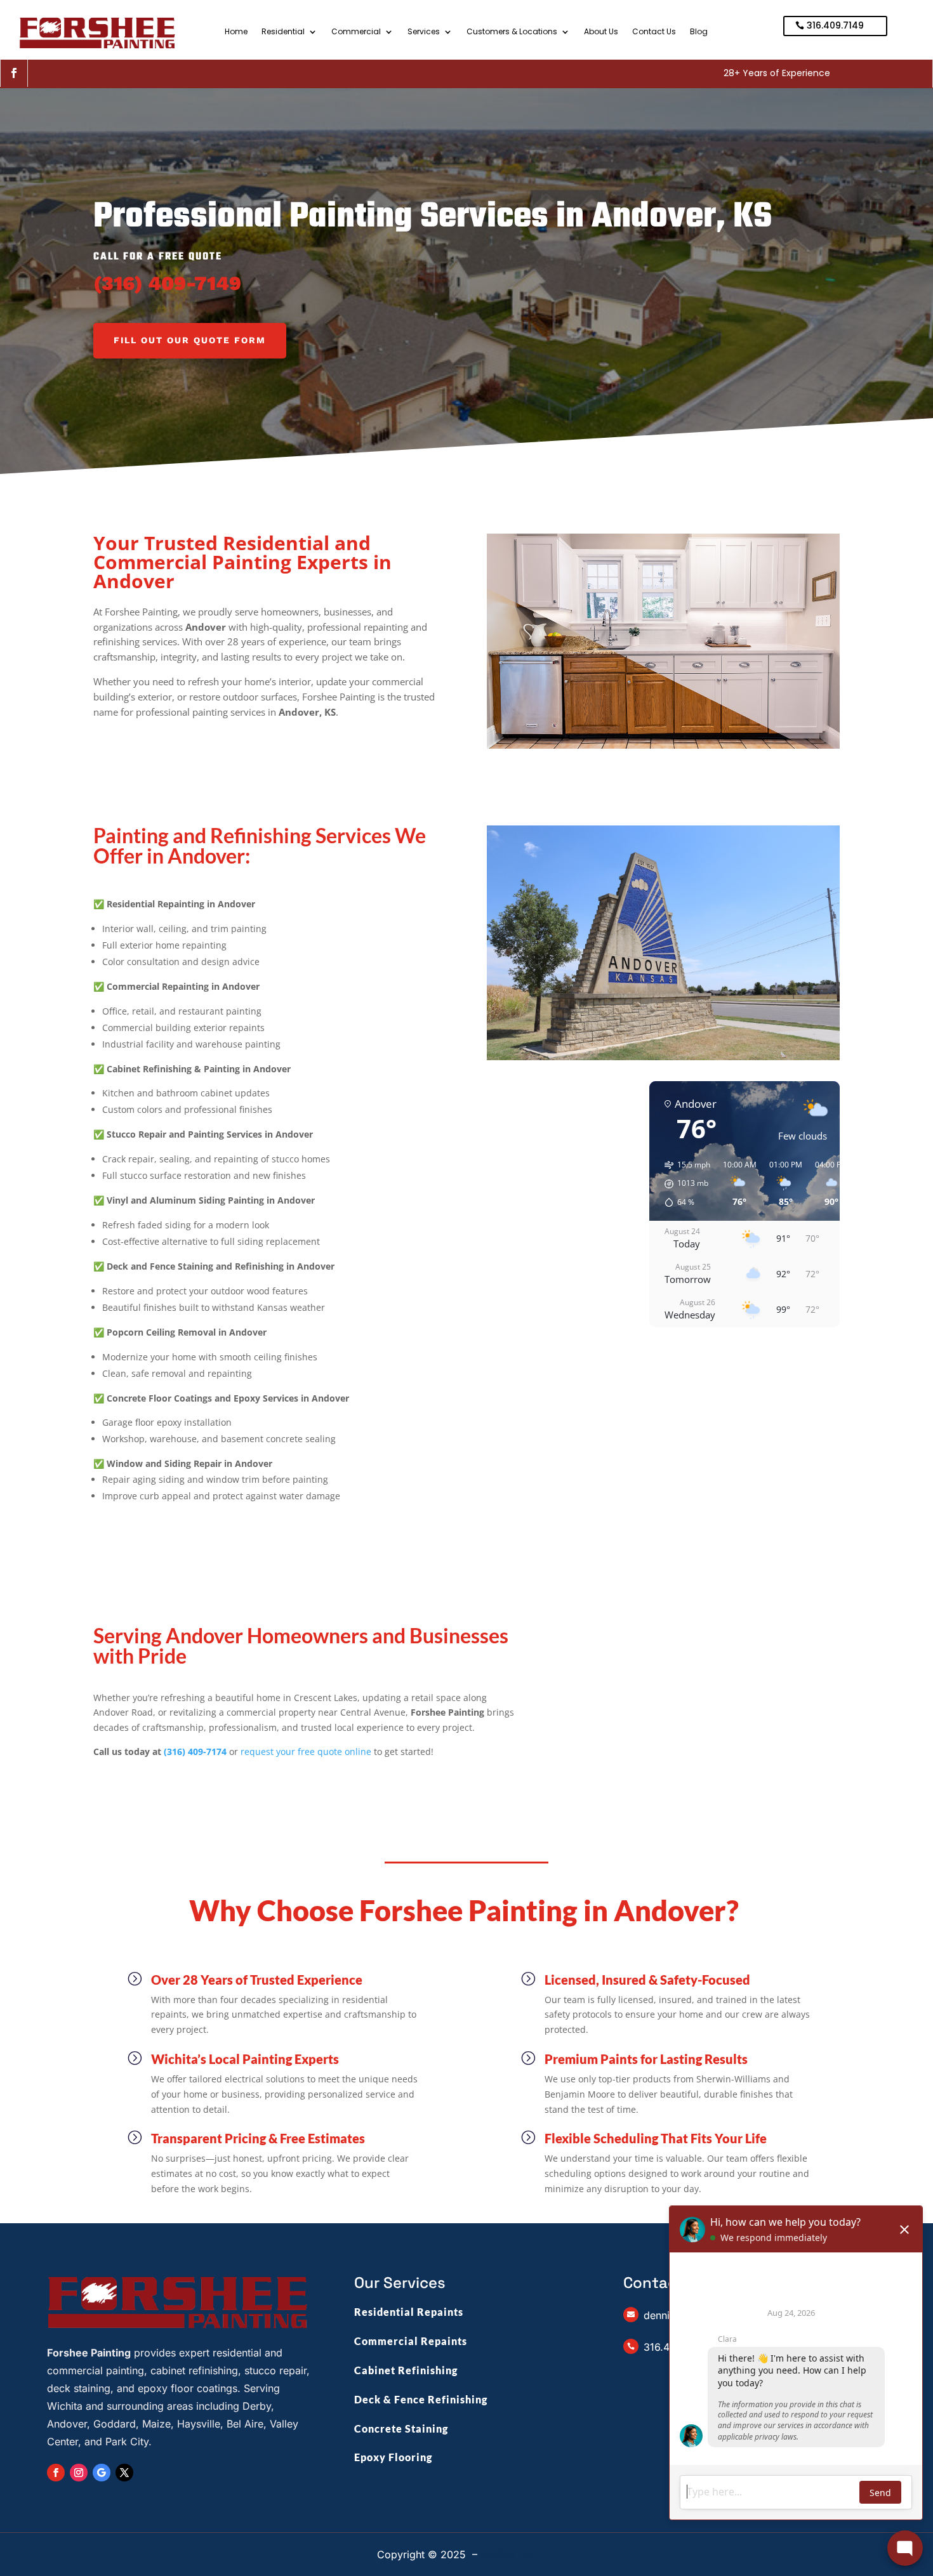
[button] (683, 1184)
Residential (283, 32)
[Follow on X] (124, 2473)
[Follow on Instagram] (79, 2473)
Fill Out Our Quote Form (190, 340)
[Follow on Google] (102, 2473)
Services (424, 32)
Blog (699, 32)
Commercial (356, 32)
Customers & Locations (512, 32)
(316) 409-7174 (195, 1751)
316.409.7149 (835, 25)
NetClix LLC (509, 2554)
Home (236, 32)
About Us (601, 32)
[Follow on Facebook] (14, 73)
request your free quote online (306, 1751)
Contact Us (654, 32)
